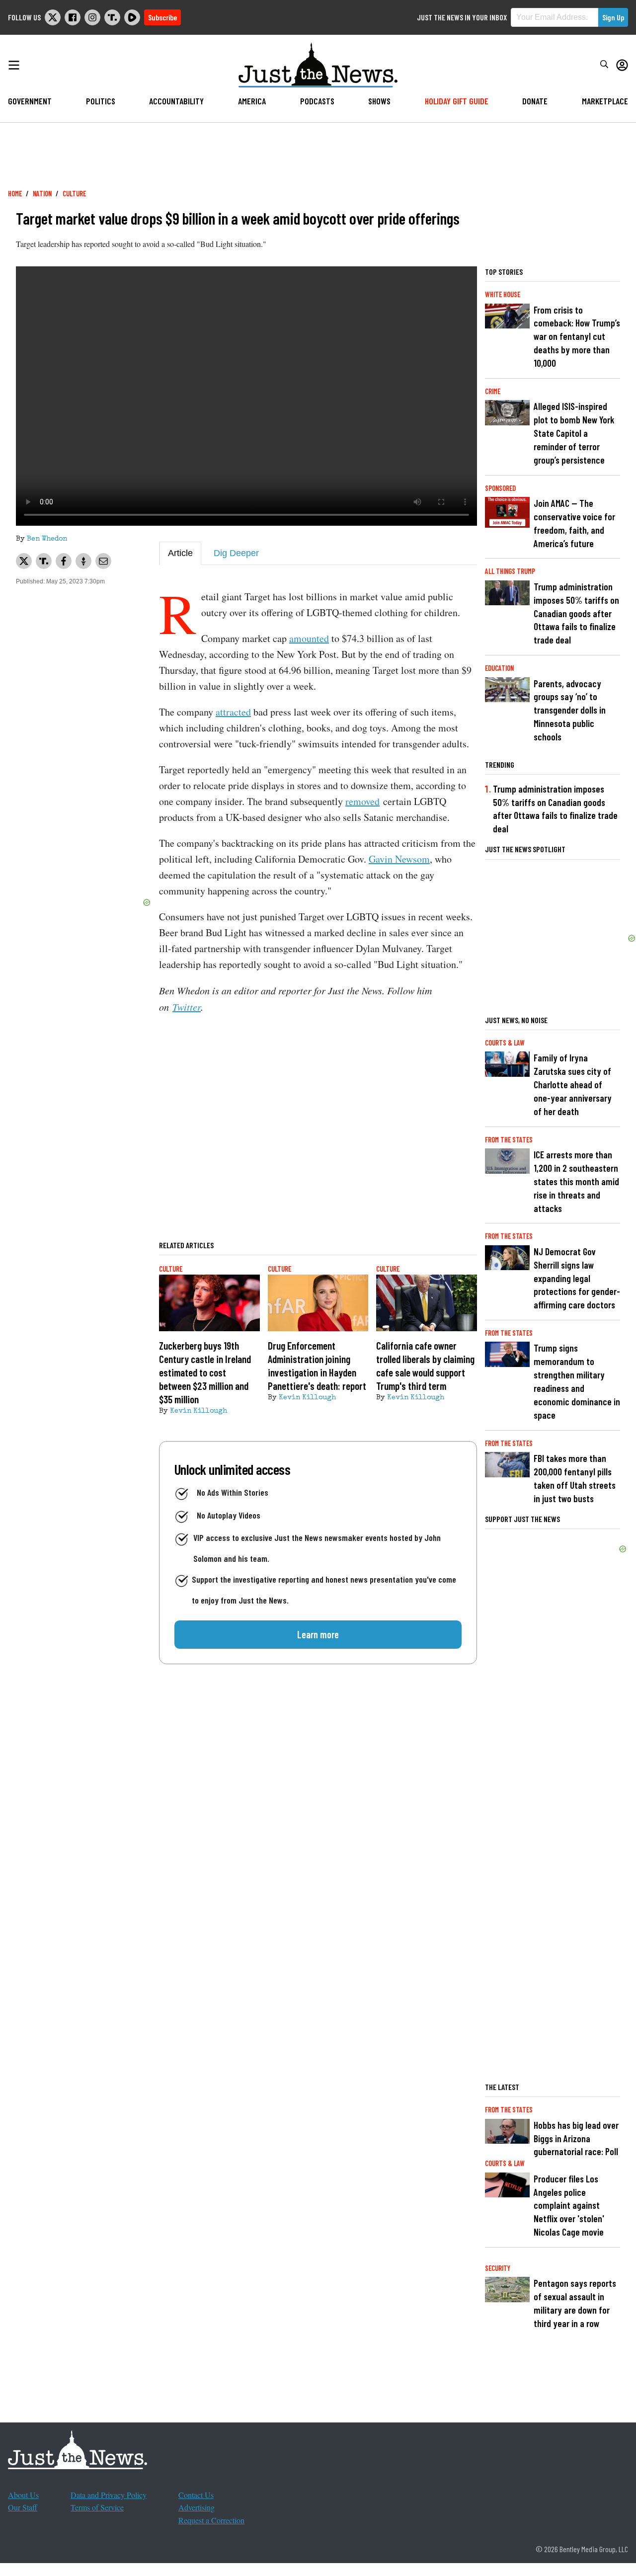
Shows (379, 101)
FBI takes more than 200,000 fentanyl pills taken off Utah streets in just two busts (575, 1478)
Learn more (318, 1634)
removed (362, 801)
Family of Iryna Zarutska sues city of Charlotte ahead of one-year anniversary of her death (573, 1085)
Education (499, 668)
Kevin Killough (199, 1411)
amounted (309, 638)
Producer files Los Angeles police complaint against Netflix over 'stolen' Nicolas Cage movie (569, 2206)
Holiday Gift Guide (457, 101)
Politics (101, 101)
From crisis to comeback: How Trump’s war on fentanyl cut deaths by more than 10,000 (577, 337)
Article (180, 553)
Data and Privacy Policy (109, 2495)
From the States (509, 1140)
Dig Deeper (236, 553)
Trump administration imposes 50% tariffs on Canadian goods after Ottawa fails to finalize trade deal (576, 613)
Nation (42, 194)
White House (503, 294)
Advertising (197, 2507)
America (252, 101)
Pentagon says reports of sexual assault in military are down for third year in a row (575, 2303)
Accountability (176, 101)
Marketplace (605, 101)
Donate (535, 101)
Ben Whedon (47, 539)
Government (30, 101)
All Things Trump (510, 571)
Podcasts (317, 101)
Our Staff (23, 2507)
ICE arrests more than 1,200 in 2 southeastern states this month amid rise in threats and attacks (576, 1181)
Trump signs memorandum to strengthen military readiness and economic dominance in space (577, 1381)
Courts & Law (505, 1043)
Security (498, 2268)
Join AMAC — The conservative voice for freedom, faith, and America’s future (574, 523)
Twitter (187, 1007)
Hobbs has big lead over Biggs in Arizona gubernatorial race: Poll (576, 2138)
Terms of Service (97, 2507)
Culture (74, 194)
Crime (493, 391)
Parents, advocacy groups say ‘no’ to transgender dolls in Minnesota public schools (570, 710)
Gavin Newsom (399, 859)
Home (15, 194)
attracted (233, 712)
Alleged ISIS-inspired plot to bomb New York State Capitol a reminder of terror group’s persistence (574, 433)
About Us (23, 2495)
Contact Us (196, 2495)
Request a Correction (211, 2520)
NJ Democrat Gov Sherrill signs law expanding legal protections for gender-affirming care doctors (577, 1278)
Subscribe (162, 17)
